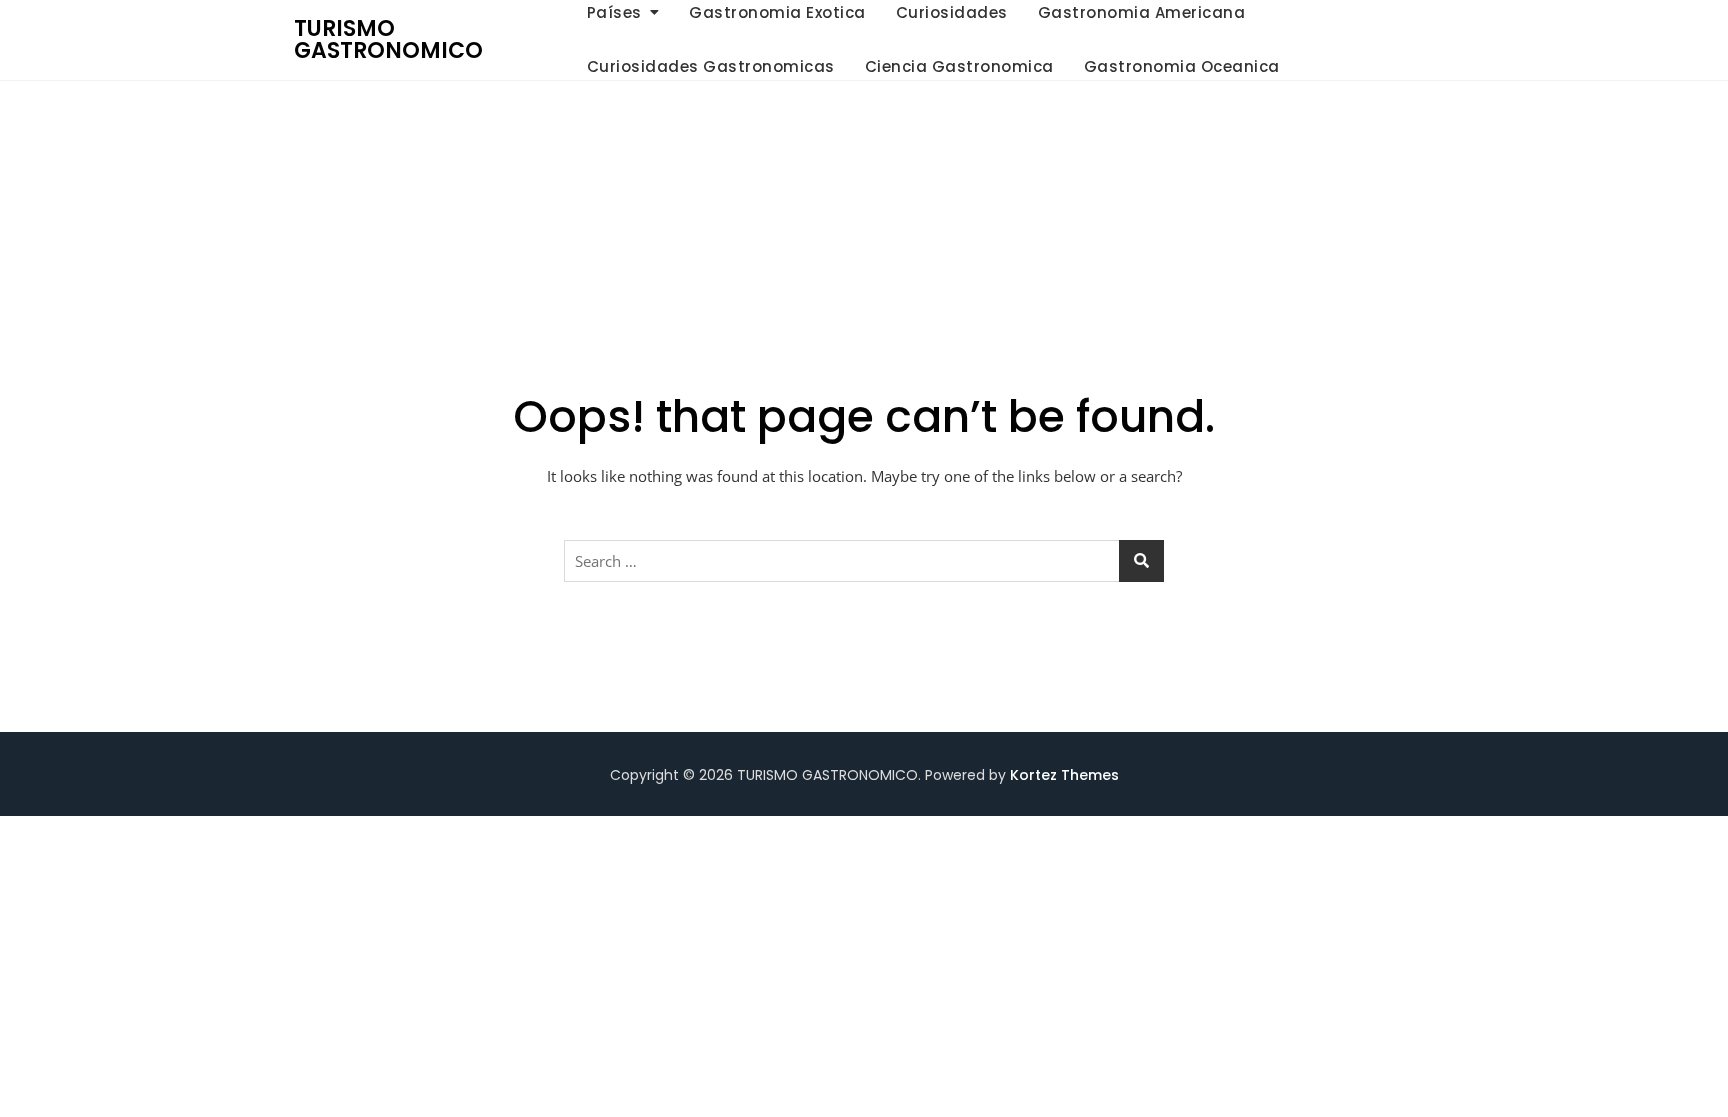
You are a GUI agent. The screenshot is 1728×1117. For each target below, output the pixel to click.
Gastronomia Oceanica (1182, 66)
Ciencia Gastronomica (959, 66)
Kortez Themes (1064, 775)
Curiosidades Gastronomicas (711, 66)
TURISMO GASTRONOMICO (388, 39)
